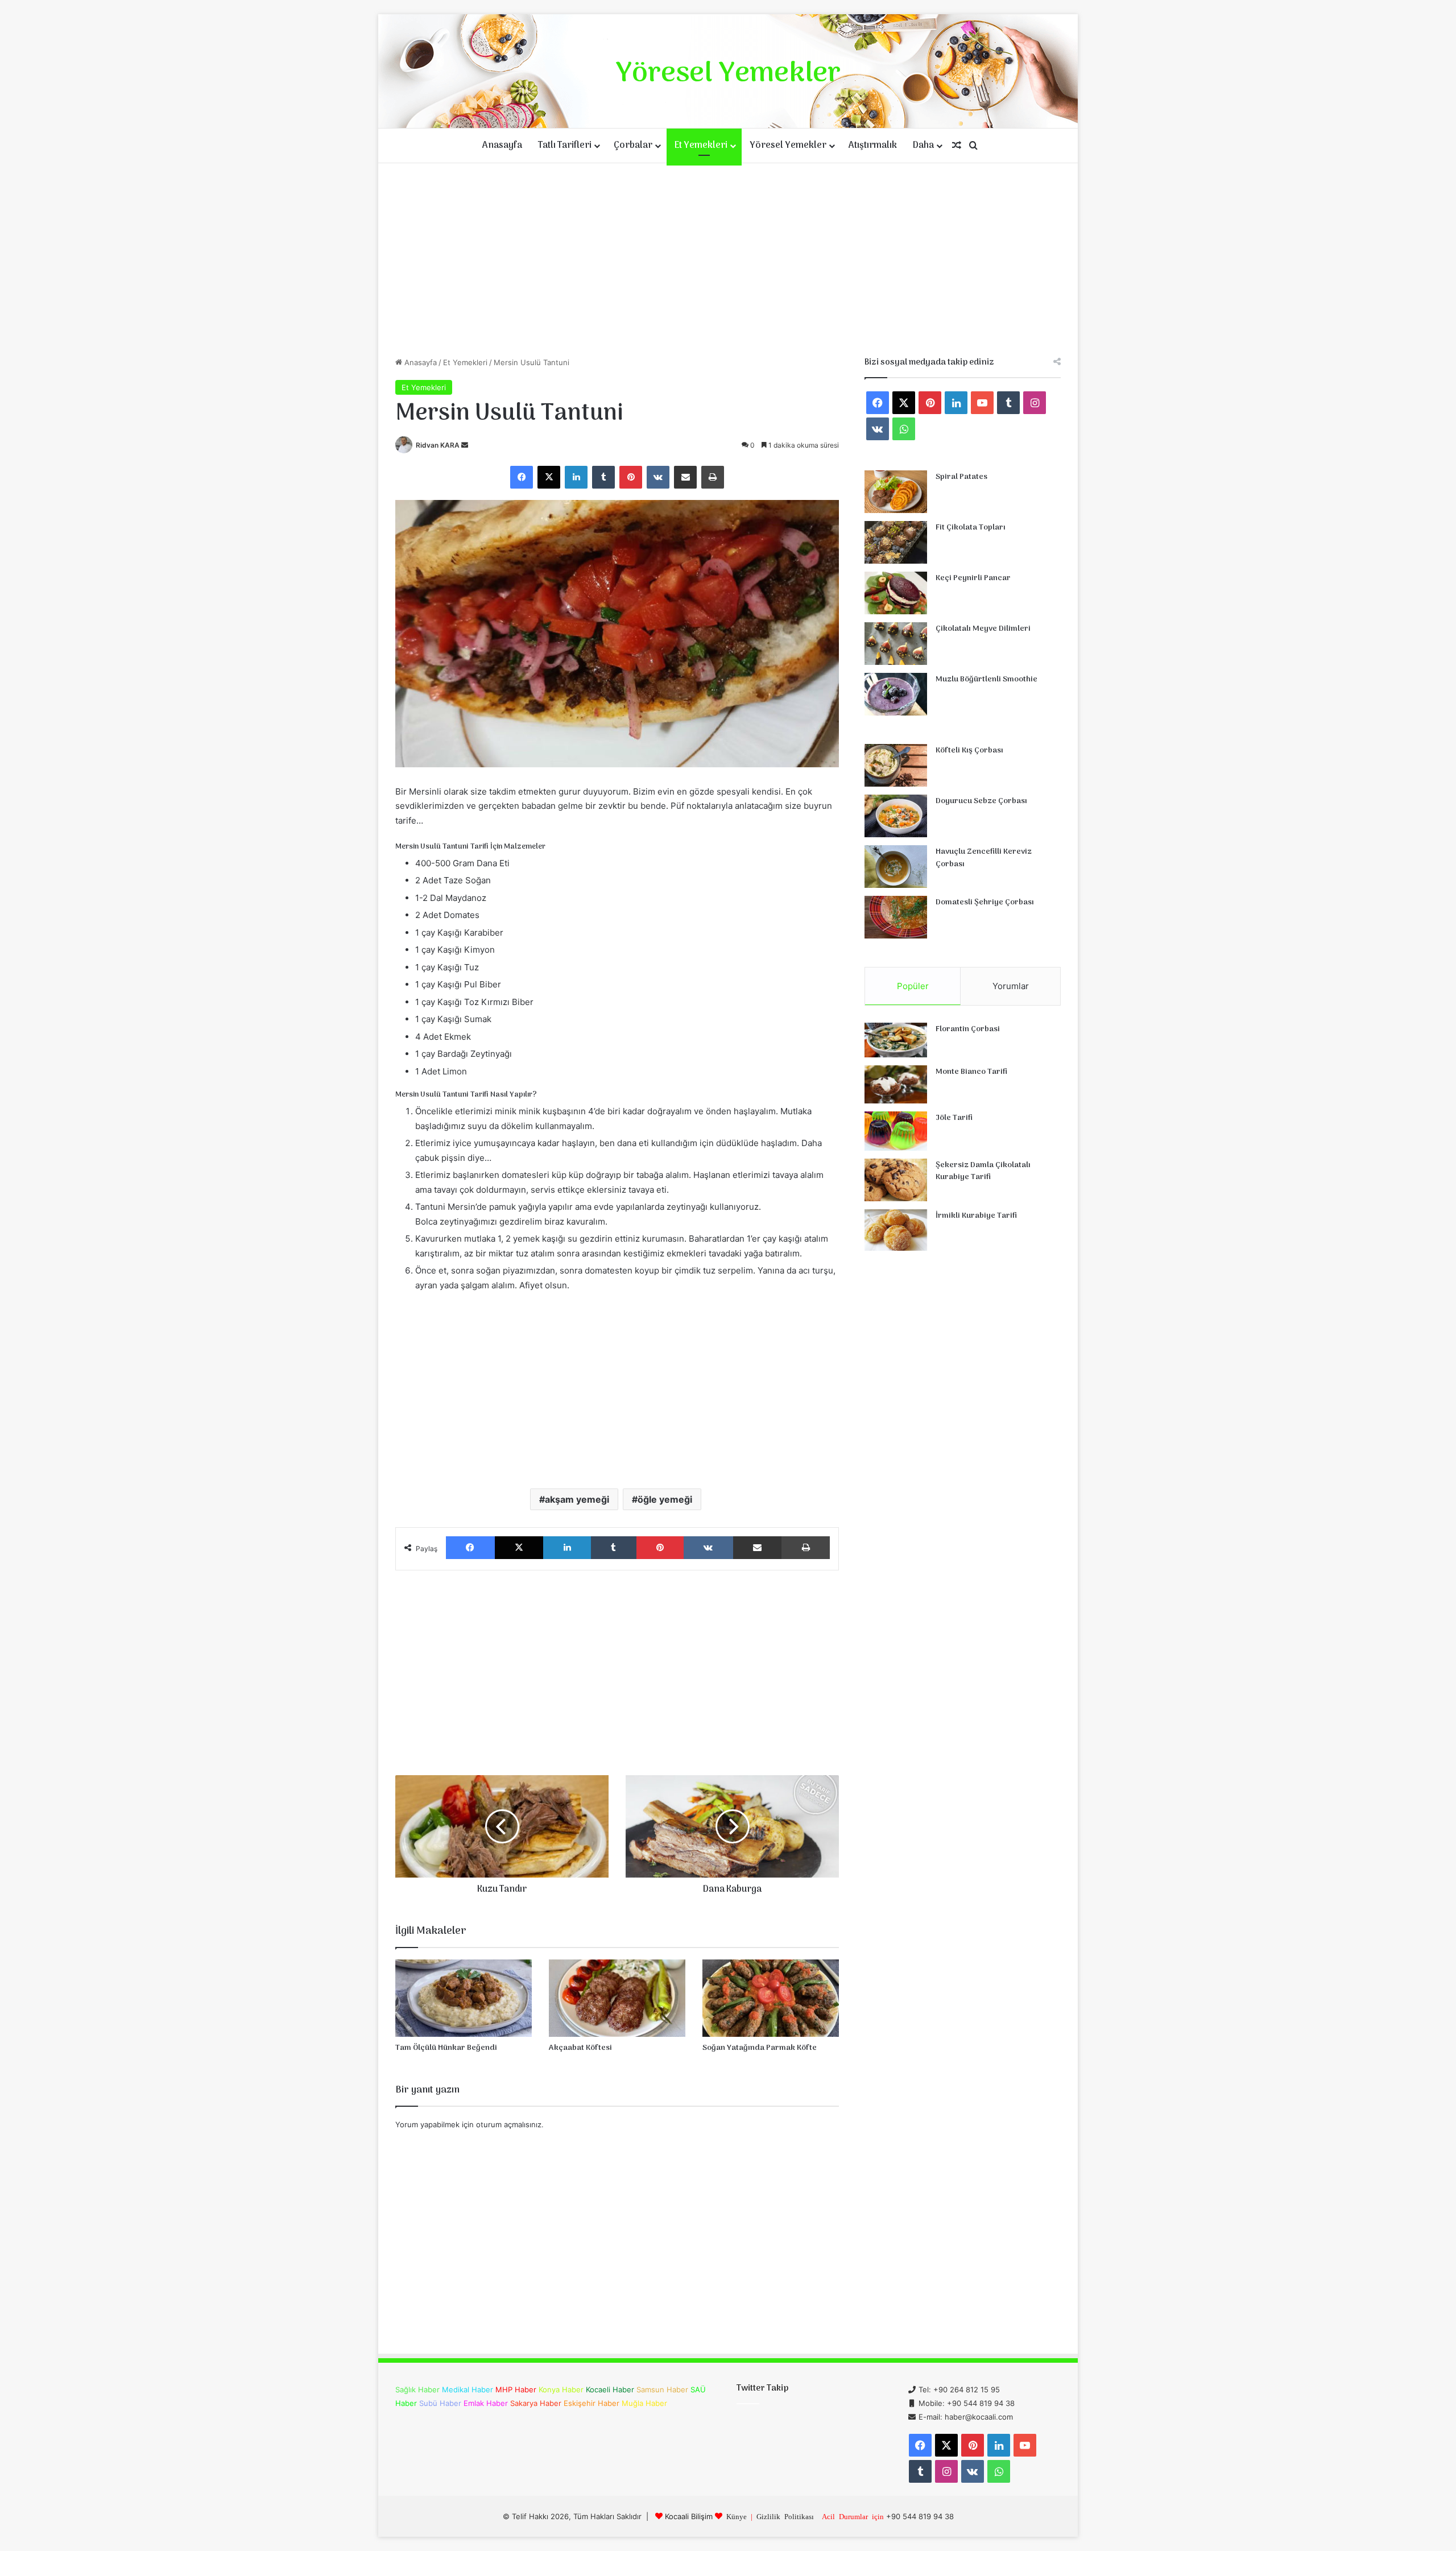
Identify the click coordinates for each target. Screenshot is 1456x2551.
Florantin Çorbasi (968, 1029)
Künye (737, 2516)
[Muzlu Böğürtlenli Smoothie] (896, 694)
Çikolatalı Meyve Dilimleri (983, 629)
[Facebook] (522, 477)
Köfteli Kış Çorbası (969, 751)
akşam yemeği (577, 1499)
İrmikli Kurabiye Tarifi (976, 1216)
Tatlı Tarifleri (565, 146)
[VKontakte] (658, 477)
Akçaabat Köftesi (580, 2048)
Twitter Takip (762, 2388)
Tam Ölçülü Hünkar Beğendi (446, 2048)
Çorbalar (633, 146)
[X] (549, 477)
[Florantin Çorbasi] (896, 1040)
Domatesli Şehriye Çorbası (985, 902)
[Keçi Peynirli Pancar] (896, 593)
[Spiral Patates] (896, 492)
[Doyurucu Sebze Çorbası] (896, 816)
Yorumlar (1011, 986)
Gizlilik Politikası (785, 2516)
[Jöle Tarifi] (896, 1131)
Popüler (913, 986)
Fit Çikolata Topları (971, 528)
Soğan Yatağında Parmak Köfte (760, 2048)
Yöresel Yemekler (788, 146)
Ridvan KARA (438, 445)
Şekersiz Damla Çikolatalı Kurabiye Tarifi (983, 1171)
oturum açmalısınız (509, 2124)
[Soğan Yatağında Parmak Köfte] (771, 1998)
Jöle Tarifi (954, 1118)
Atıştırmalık (873, 146)
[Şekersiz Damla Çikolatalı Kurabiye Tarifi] (896, 1180)
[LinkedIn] (576, 477)
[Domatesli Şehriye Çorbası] (896, 917)
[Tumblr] (603, 477)
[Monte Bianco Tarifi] (896, 1085)
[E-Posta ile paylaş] (685, 477)
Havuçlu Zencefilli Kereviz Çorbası (984, 858)
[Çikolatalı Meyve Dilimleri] (896, 644)
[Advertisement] (728, 260)
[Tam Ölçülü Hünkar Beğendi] (464, 1998)
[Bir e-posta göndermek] (465, 445)
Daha (923, 146)
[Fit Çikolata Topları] (896, 542)
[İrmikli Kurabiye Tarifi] (896, 1230)
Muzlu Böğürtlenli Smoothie (986, 679)
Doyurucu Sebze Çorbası (981, 801)
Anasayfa (502, 146)
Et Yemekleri (701, 146)
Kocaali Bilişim (689, 2516)
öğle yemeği (665, 1499)
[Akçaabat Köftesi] (617, 1998)
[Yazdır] (713, 477)
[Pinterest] (631, 477)
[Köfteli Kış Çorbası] (896, 765)
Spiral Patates (961, 477)
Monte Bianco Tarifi (971, 1072)
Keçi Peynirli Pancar (973, 578)
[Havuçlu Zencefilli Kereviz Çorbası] (896, 867)
